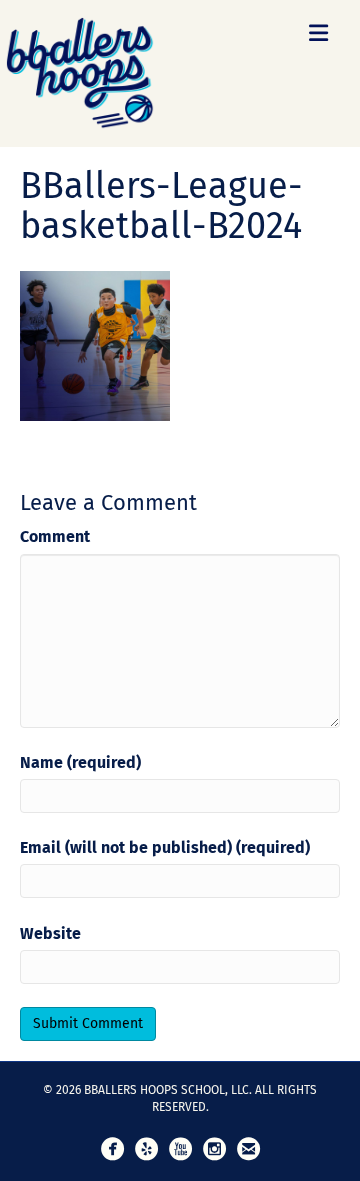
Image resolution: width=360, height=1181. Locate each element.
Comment (55, 536)
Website (50, 933)
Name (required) (80, 762)
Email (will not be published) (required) (165, 847)
